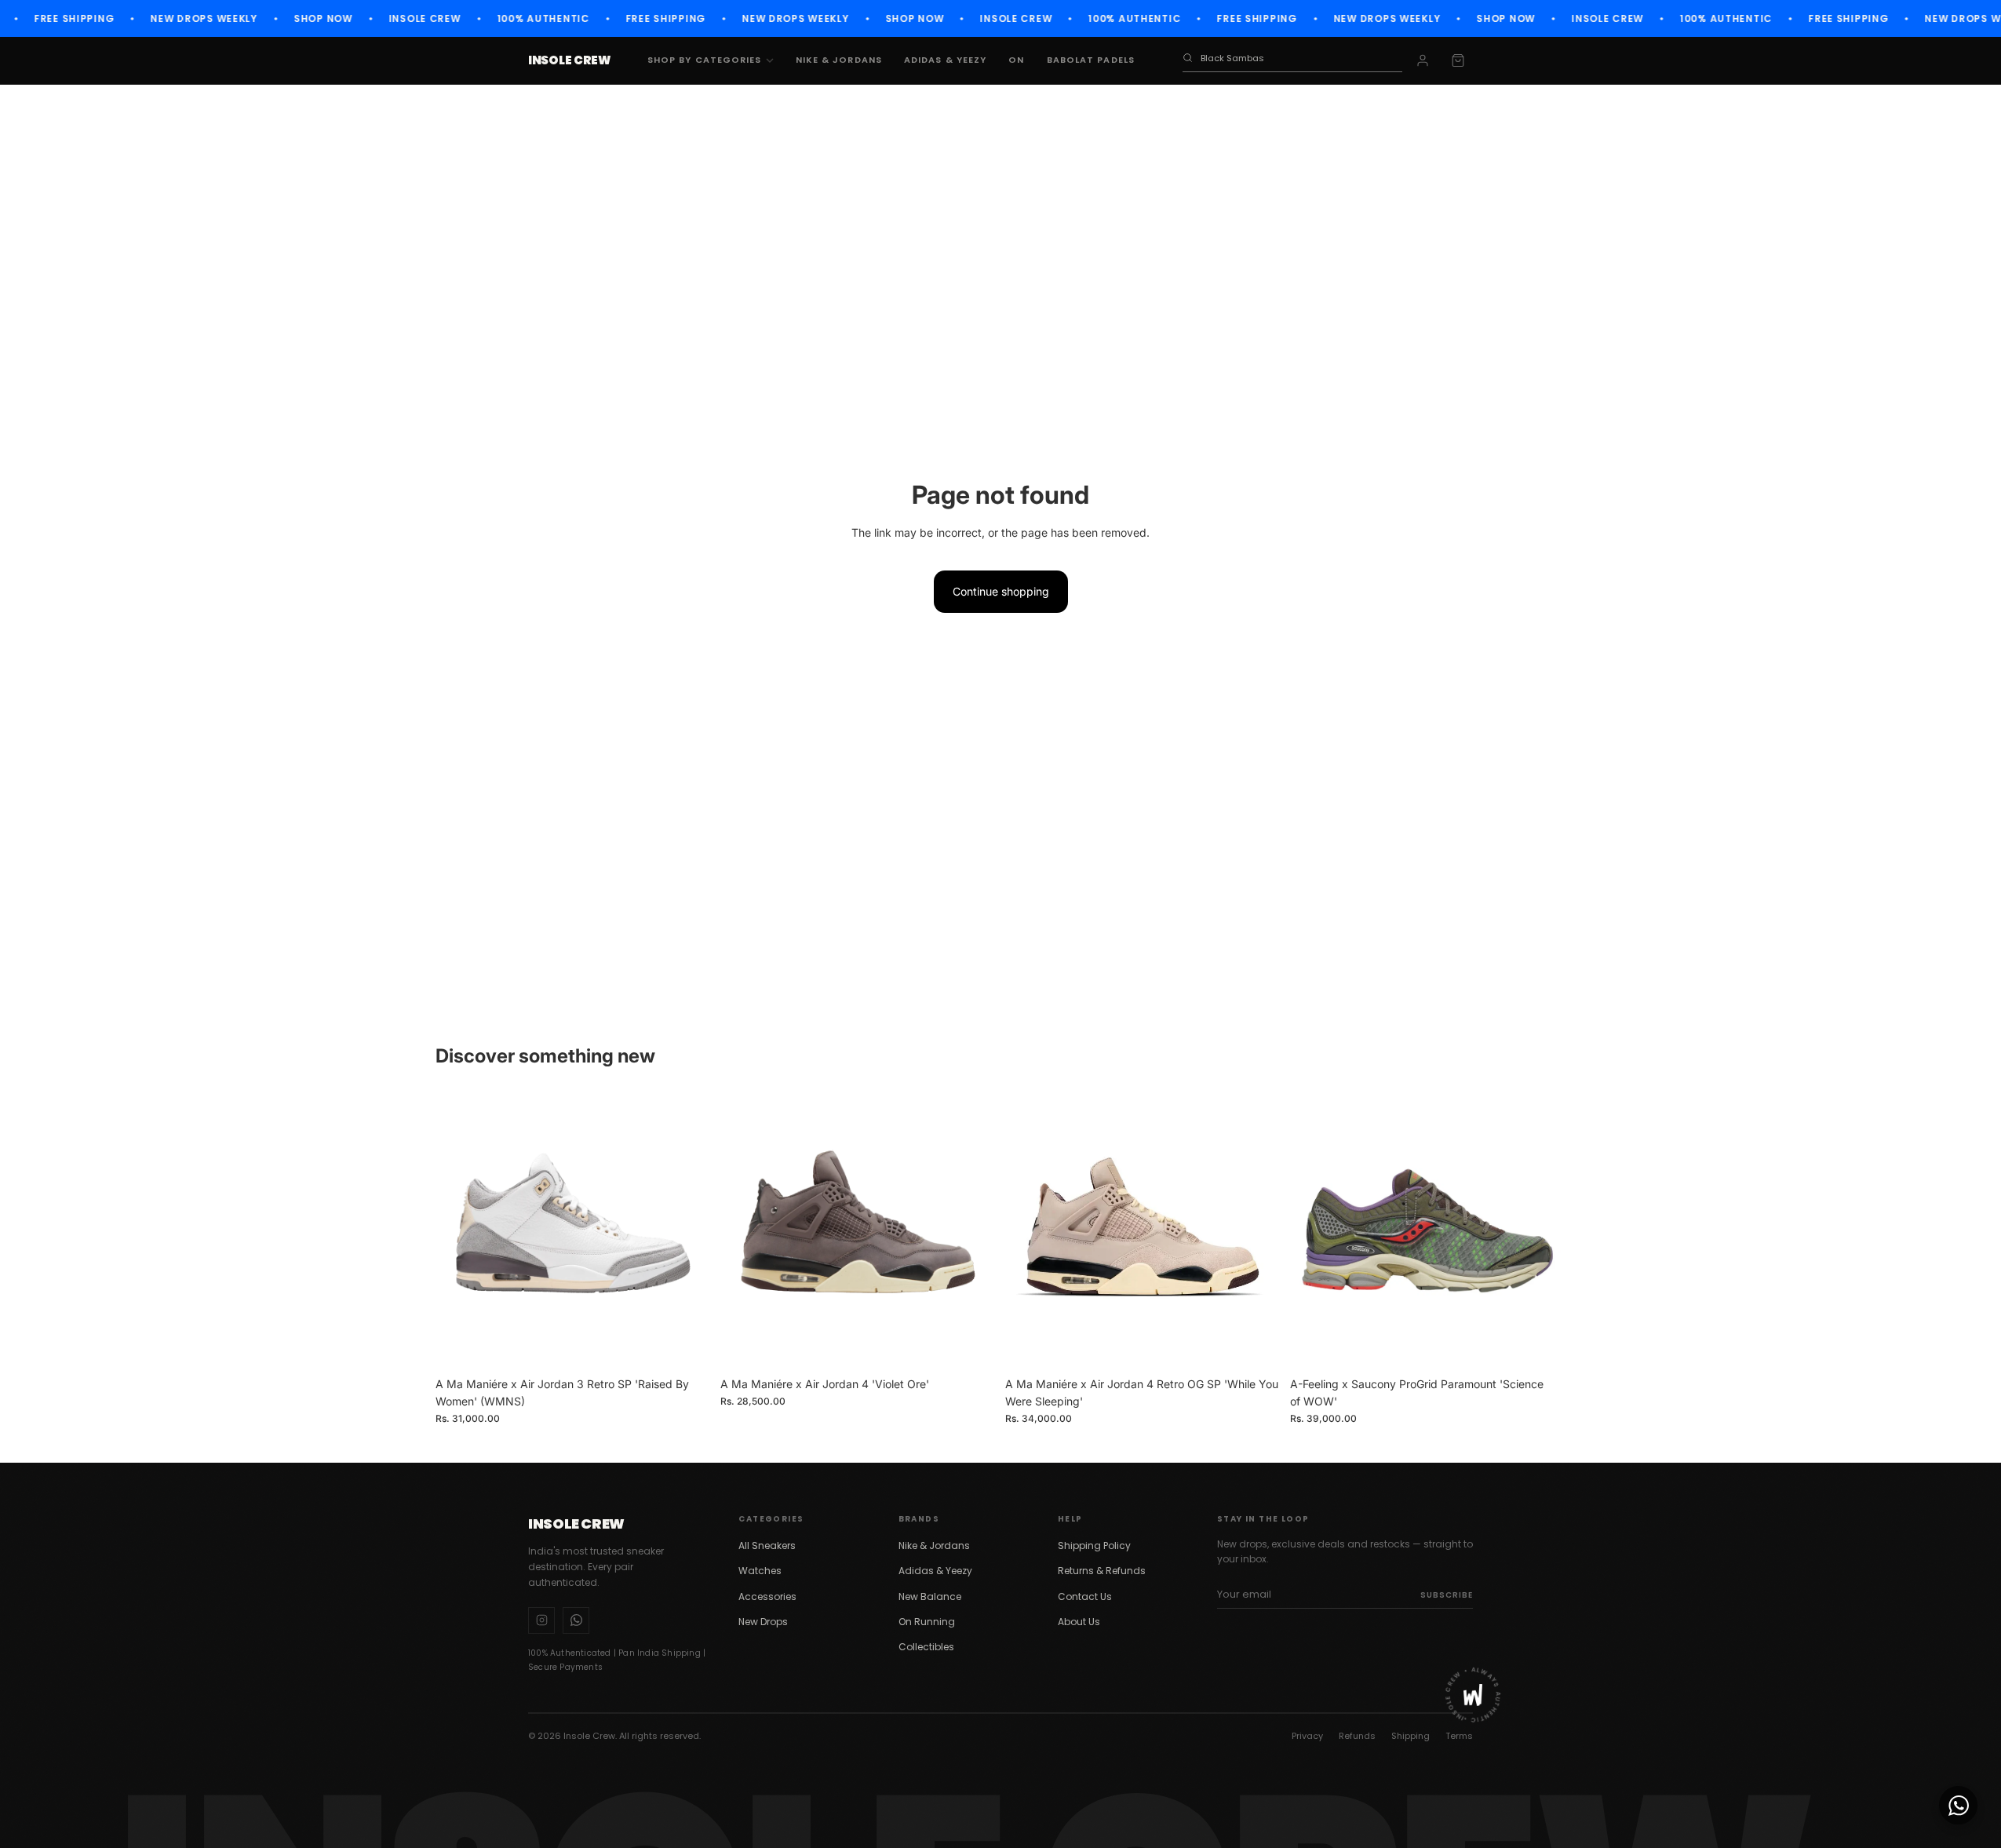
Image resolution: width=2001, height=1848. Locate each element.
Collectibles (926, 1647)
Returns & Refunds (1102, 1571)
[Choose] (687, 1345)
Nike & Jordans (839, 60)
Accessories (767, 1596)
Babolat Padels (1091, 60)
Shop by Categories (705, 60)
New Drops (763, 1622)
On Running (927, 1622)
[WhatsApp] (576, 1620)
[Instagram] (541, 1620)
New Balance (930, 1596)
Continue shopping (1001, 591)
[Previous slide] (459, 1231)
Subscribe (1447, 1595)
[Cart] (1458, 60)
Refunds (1357, 1736)
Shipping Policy (1094, 1545)
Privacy (1307, 1736)
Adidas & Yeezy (945, 60)
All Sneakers (767, 1545)
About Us (1079, 1622)
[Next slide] (687, 1231)
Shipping (1411, 1736)
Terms (1459, 1736)
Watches (760, 1571)
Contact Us (1085, 1596)
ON (1016, 60)
